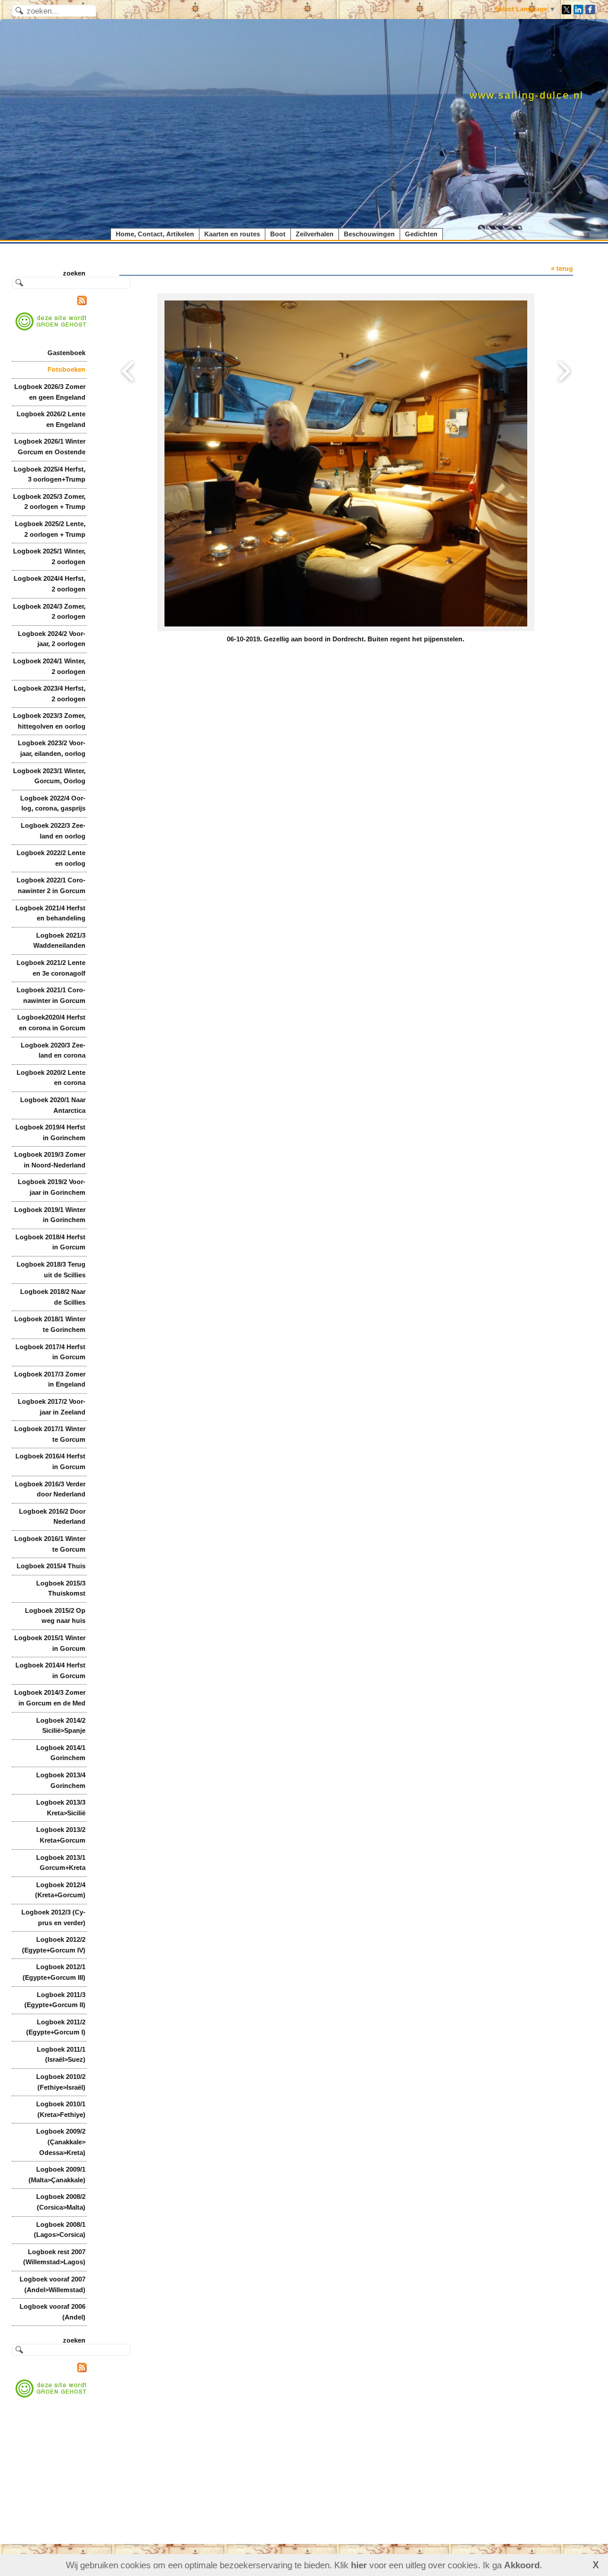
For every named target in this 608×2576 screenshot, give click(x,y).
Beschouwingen (369, 234)
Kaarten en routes (232, 234)
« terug (562, 268)
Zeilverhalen (315, 234)
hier (359, 2565)
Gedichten (421, 234)
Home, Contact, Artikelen (155, 234)
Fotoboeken (66, 369)
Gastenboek (66, 353)
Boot (278, 234)
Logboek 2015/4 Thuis (51, 1566)
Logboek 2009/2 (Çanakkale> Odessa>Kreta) (61, 2142)
